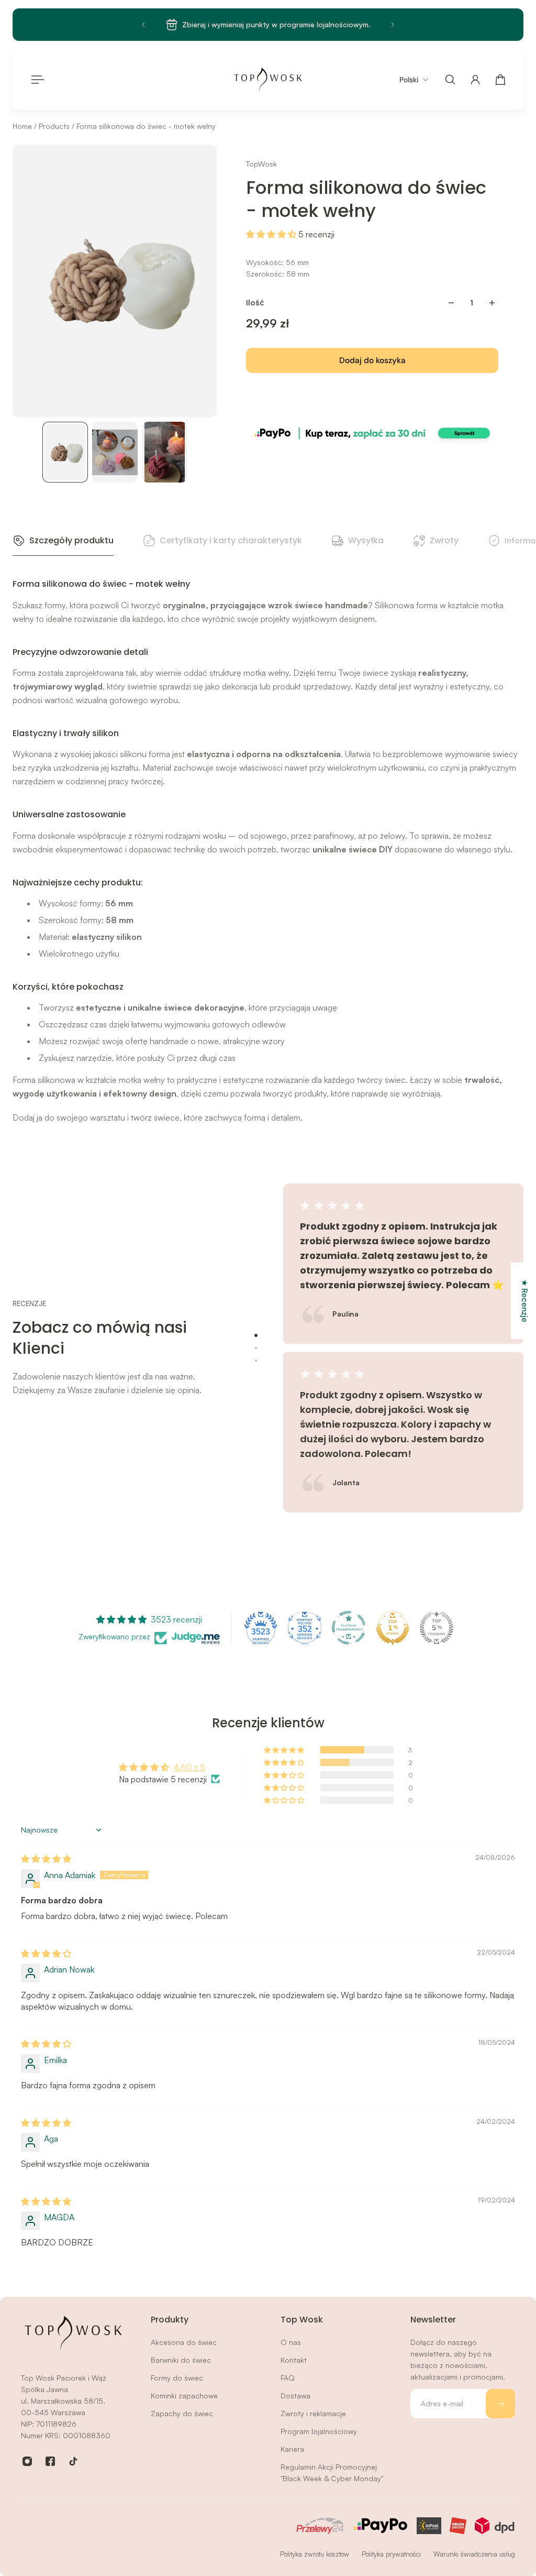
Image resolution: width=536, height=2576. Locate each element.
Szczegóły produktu (71, 540)
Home (23, 126)
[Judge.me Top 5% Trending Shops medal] (437, 1628)
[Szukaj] (450, 80)
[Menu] (36, 80)
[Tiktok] (73, 2461)
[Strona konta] (475, 80)
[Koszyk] (500, 80)
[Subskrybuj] (500, 2404)
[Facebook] (50, 2461)
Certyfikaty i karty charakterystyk (231, 540)
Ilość (255, 303)
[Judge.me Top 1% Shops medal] (393, 1628)
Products (55, 126)
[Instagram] (27, 2461)
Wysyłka (366, 540)
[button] (272, 234)
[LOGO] (268, 80)
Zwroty (444, 540)
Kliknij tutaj (338, 24)
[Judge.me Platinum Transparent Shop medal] (349, 1628)
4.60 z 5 (189, 1767)
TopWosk (261, 164)
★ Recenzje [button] (524, 1301)
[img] (46, 1859)
